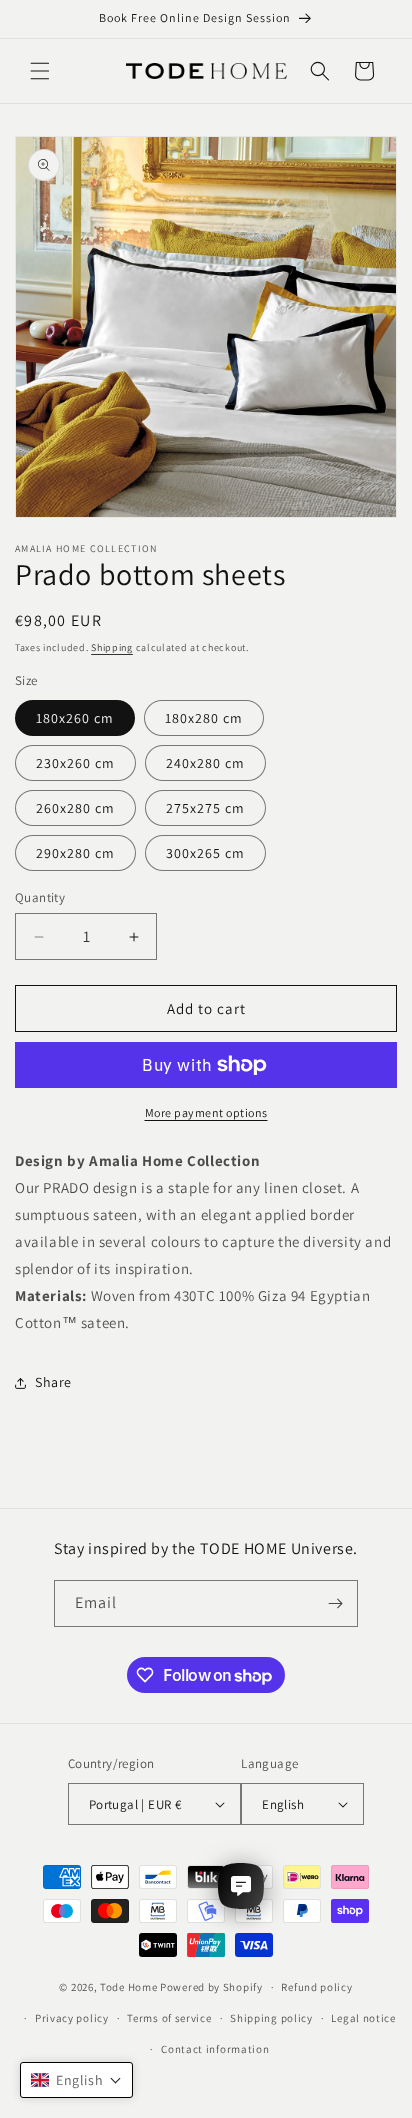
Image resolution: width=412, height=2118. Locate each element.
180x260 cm (75, 718)
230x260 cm (75, 763)
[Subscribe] (335, 1603)
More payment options (206, 1112)
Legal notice (363, 2018)
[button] (40, 71)
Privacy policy (72, 2018)
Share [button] (53, 1382)
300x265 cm (205, 853)
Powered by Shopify (211, 1987)
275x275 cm (205, 808)
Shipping (112, 647)
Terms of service (169, 2018)
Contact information (215, 2049)
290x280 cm (75, 853)
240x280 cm (205, 763)
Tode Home (128, 1987)
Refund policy (316, 1987)
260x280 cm (75, 808)
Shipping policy (271, 2018)
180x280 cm (204, 718)
